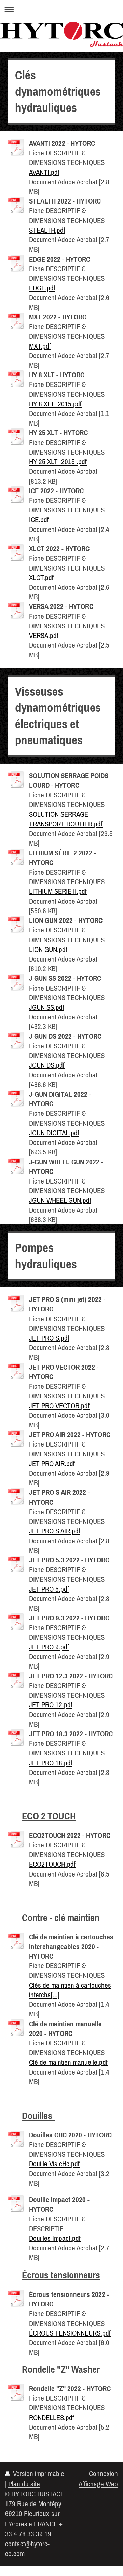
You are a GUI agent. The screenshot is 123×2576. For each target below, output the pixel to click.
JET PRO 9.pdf (49, 1647)
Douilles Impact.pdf (55, 2238)
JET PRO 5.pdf (49, 1589)
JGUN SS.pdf (47, 1007)
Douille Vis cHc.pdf (54, 2163)
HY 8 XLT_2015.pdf (55, 404)
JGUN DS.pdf (47, 1065)
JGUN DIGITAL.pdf (54, 1133)
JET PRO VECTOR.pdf (59, 1405)
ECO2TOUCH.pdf (52, 1864)
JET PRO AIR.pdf (52, 1463)
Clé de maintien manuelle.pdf (68, 2062)
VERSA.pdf (44, 635)
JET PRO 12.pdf (51, 1704)
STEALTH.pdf (47, 230)
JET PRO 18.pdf (51, 1763)
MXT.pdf (40, 346)
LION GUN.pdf (48, 949)
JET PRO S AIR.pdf (55, 1531)
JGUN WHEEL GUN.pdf (60, 1200)
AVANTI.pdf (44, 172)
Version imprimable (38, 2473)
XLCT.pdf (41, 577)
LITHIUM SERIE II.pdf (58, 891)
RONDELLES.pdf (52, 2417)
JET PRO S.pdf (49, 1338)
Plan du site (24, 2484)
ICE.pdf (39, 519)
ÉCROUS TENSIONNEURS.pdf (70, 2333)
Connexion (103, 2473)
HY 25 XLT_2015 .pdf (58, 461)
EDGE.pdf (42, 288)
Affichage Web (98, 2484)
